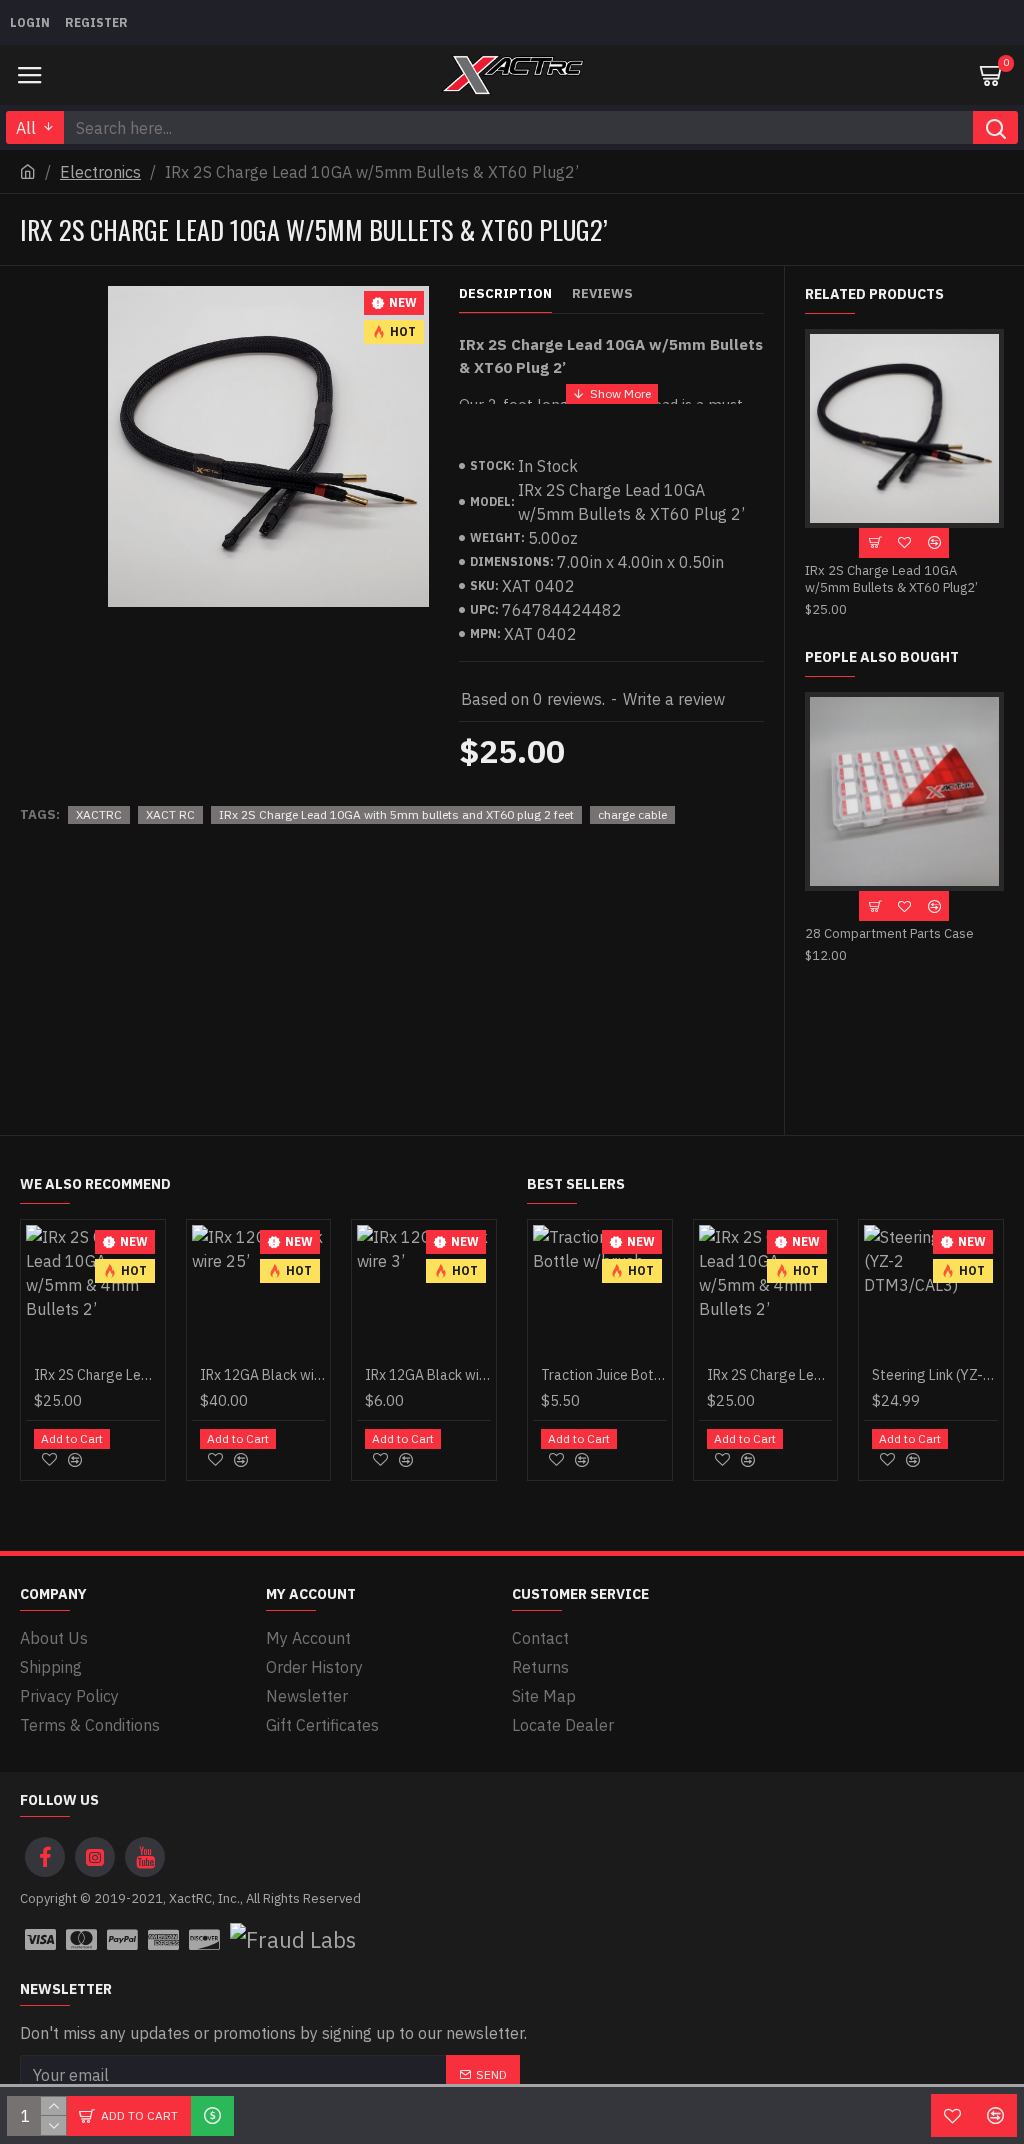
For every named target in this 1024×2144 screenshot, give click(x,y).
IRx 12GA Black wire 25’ (263, 1375)
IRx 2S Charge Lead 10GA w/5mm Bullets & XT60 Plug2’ (891, 579)
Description (505, 294)
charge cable (632, 814)
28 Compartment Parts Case (889, 934)
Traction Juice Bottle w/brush (604, 1375)
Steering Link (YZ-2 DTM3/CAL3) (935, 1375)
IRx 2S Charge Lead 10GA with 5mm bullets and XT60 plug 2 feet (396, 814)
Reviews (602, 294)
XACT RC (170, 814)
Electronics (100, 172)
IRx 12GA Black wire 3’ (428, 1375)
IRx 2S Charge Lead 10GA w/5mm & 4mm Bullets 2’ (97, 1375)
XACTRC (99, 814)
